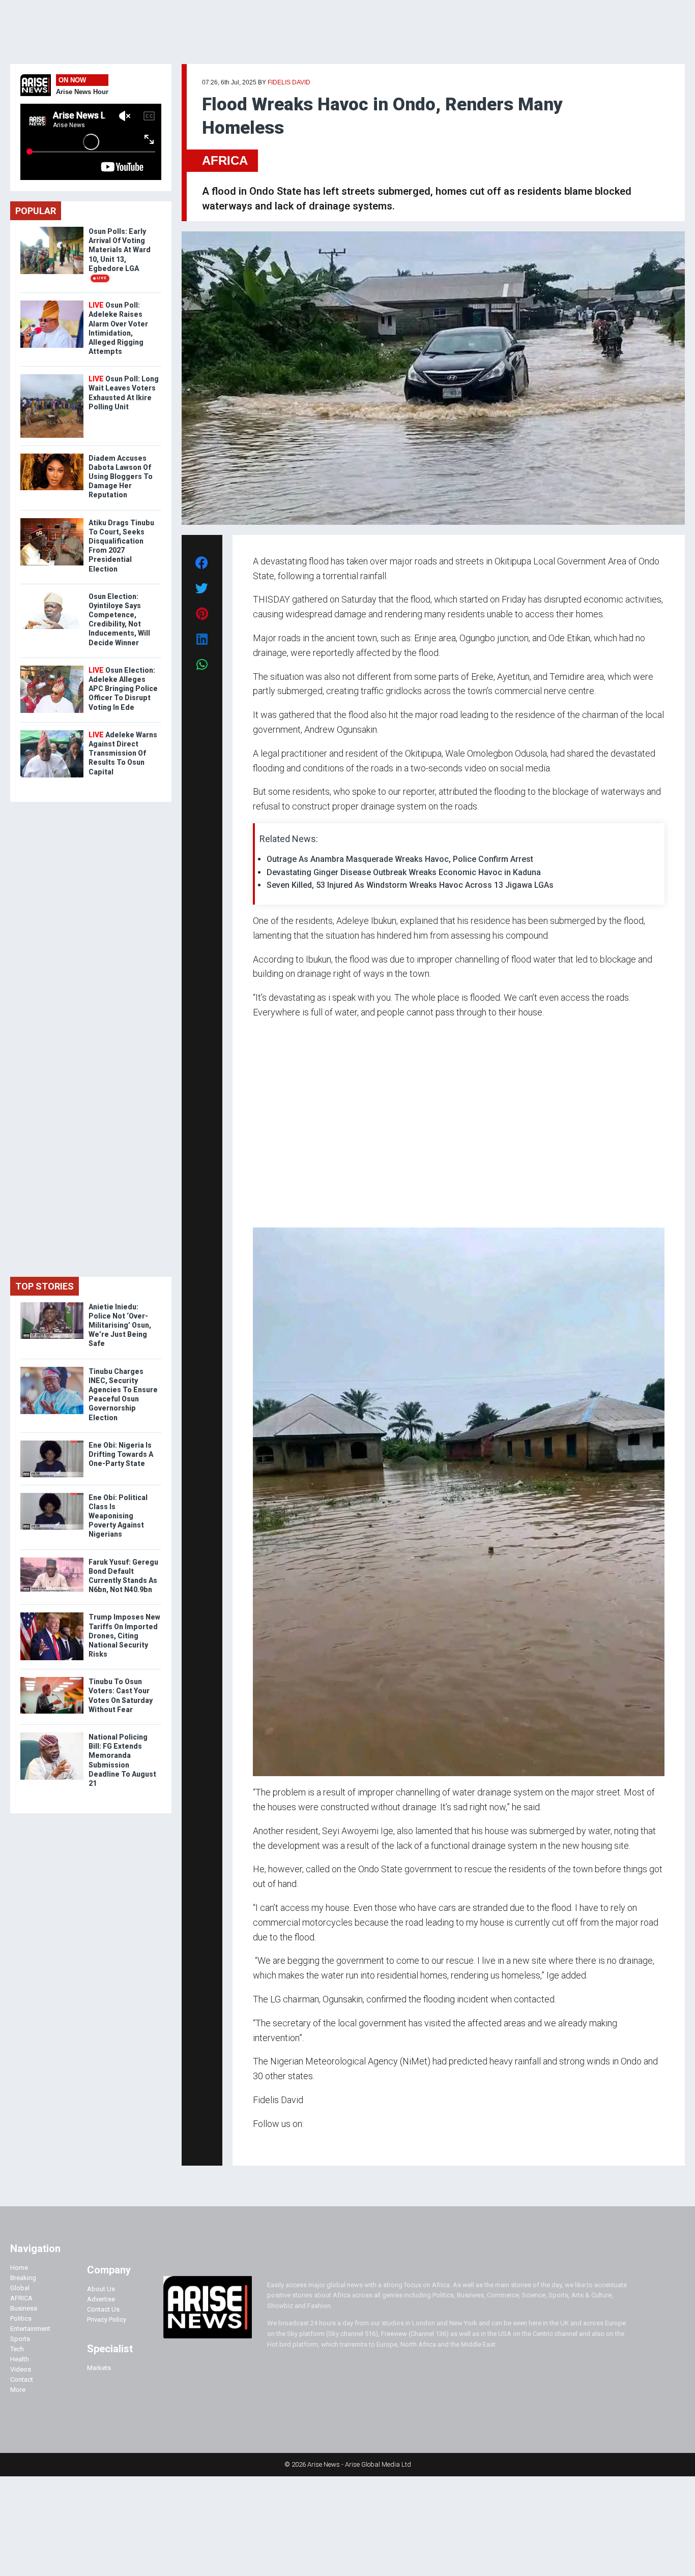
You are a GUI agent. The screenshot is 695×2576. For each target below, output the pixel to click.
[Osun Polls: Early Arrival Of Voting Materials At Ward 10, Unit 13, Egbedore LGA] (52, 229)
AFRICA (225, 160)
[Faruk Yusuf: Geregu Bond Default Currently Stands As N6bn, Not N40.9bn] (52, 1560)
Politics (21, 2318)
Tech (17, 2349)
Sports (20, 2339)
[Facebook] (254, 2144)
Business (24, 2308)
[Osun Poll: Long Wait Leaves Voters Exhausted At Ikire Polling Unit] (52, 377)
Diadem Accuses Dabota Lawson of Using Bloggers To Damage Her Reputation (121, 477)
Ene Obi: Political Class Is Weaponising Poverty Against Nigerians (118, 1516)
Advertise (101, 2299)
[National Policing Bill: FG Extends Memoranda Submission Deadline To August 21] (52, 1735)
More (18, 2390)
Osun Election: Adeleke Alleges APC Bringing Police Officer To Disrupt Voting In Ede (123, 689)
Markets (99, 2368)
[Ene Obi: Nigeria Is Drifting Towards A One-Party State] (52, 1443)
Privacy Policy (107, 2319)
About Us (101, 2289)
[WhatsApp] (268, 2144)
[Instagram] (263, 2144)
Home (19, 2268)
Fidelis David (289, 82)
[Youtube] (273, 2144)
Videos (21, 2369)
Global (20, 2288)
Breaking (23, 2278)
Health (20, 2359)
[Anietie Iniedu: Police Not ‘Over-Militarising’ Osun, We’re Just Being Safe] (52, 1305)
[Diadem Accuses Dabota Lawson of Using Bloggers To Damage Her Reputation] (52, 456)
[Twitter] (258, 2144)
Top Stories (45, 1286)
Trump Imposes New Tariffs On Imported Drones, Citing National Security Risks (124, 1636)
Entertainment (30, 2329)
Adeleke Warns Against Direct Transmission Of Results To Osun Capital (123, 753)
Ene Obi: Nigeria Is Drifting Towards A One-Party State (121, 1454)
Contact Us (103, 2309)
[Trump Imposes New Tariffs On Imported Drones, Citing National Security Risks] (52, 1615)
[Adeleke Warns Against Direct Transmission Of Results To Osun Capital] (52, 732)
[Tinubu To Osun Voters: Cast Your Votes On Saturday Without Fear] (52, 1679)
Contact (22, 2379)
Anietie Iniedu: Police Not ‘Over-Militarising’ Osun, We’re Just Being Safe (120, 1325)
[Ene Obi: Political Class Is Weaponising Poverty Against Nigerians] (52, 1495)
